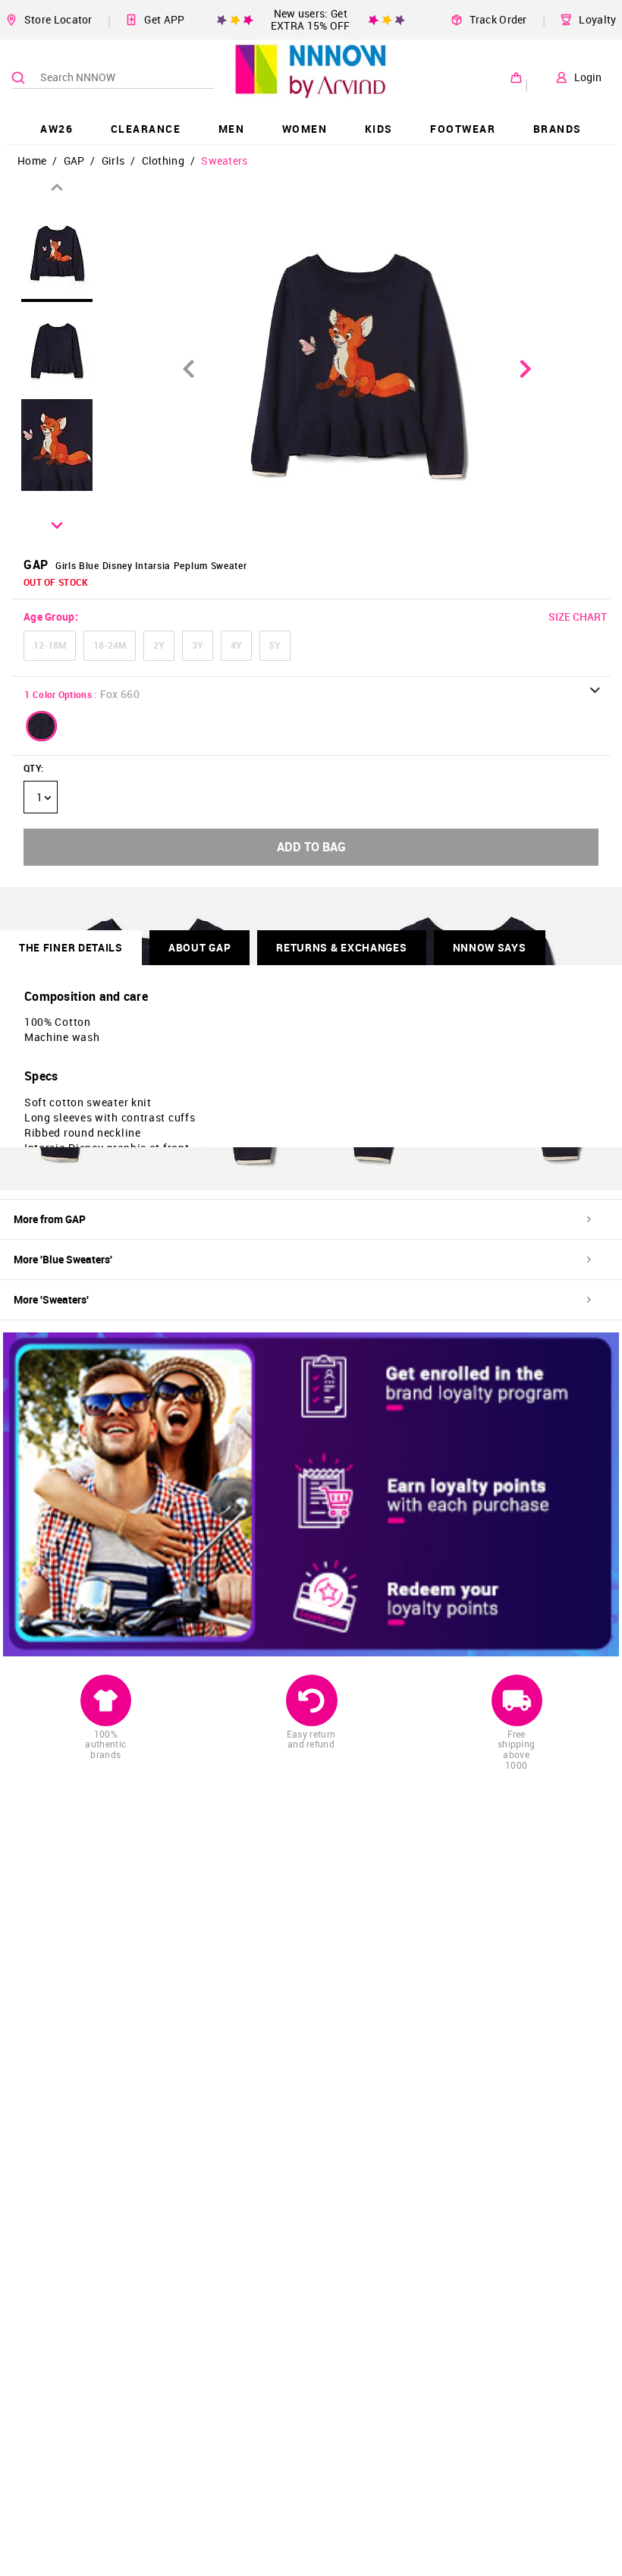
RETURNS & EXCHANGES (341, 947)
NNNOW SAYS (490, 947)
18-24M (110, 645)
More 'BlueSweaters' (63, 1259)
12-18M (50, 645)
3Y (198, 645)
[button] (42, 726)
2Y (159, 645)
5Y (275, 645)
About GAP (199, 947)
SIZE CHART (578, 616)
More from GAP (50, 1219)
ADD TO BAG (311, 847)
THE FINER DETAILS (71, 947)
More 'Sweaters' (51, 1299)
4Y (236, 645)
